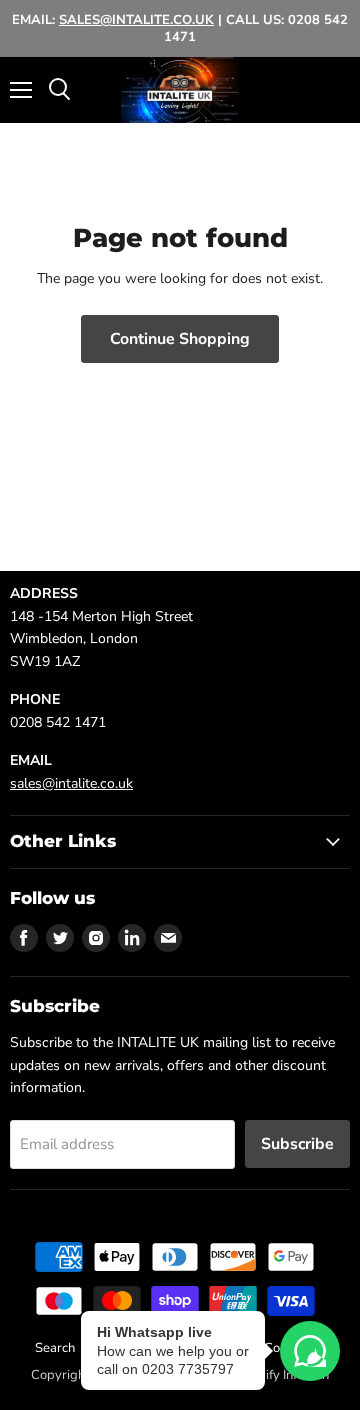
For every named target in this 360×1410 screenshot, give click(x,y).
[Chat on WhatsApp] (310, 1351)
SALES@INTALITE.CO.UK (136, 20)
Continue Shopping (180, 339)
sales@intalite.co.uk (71, 783)
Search (55, 1348)
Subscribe (297, 1144)
